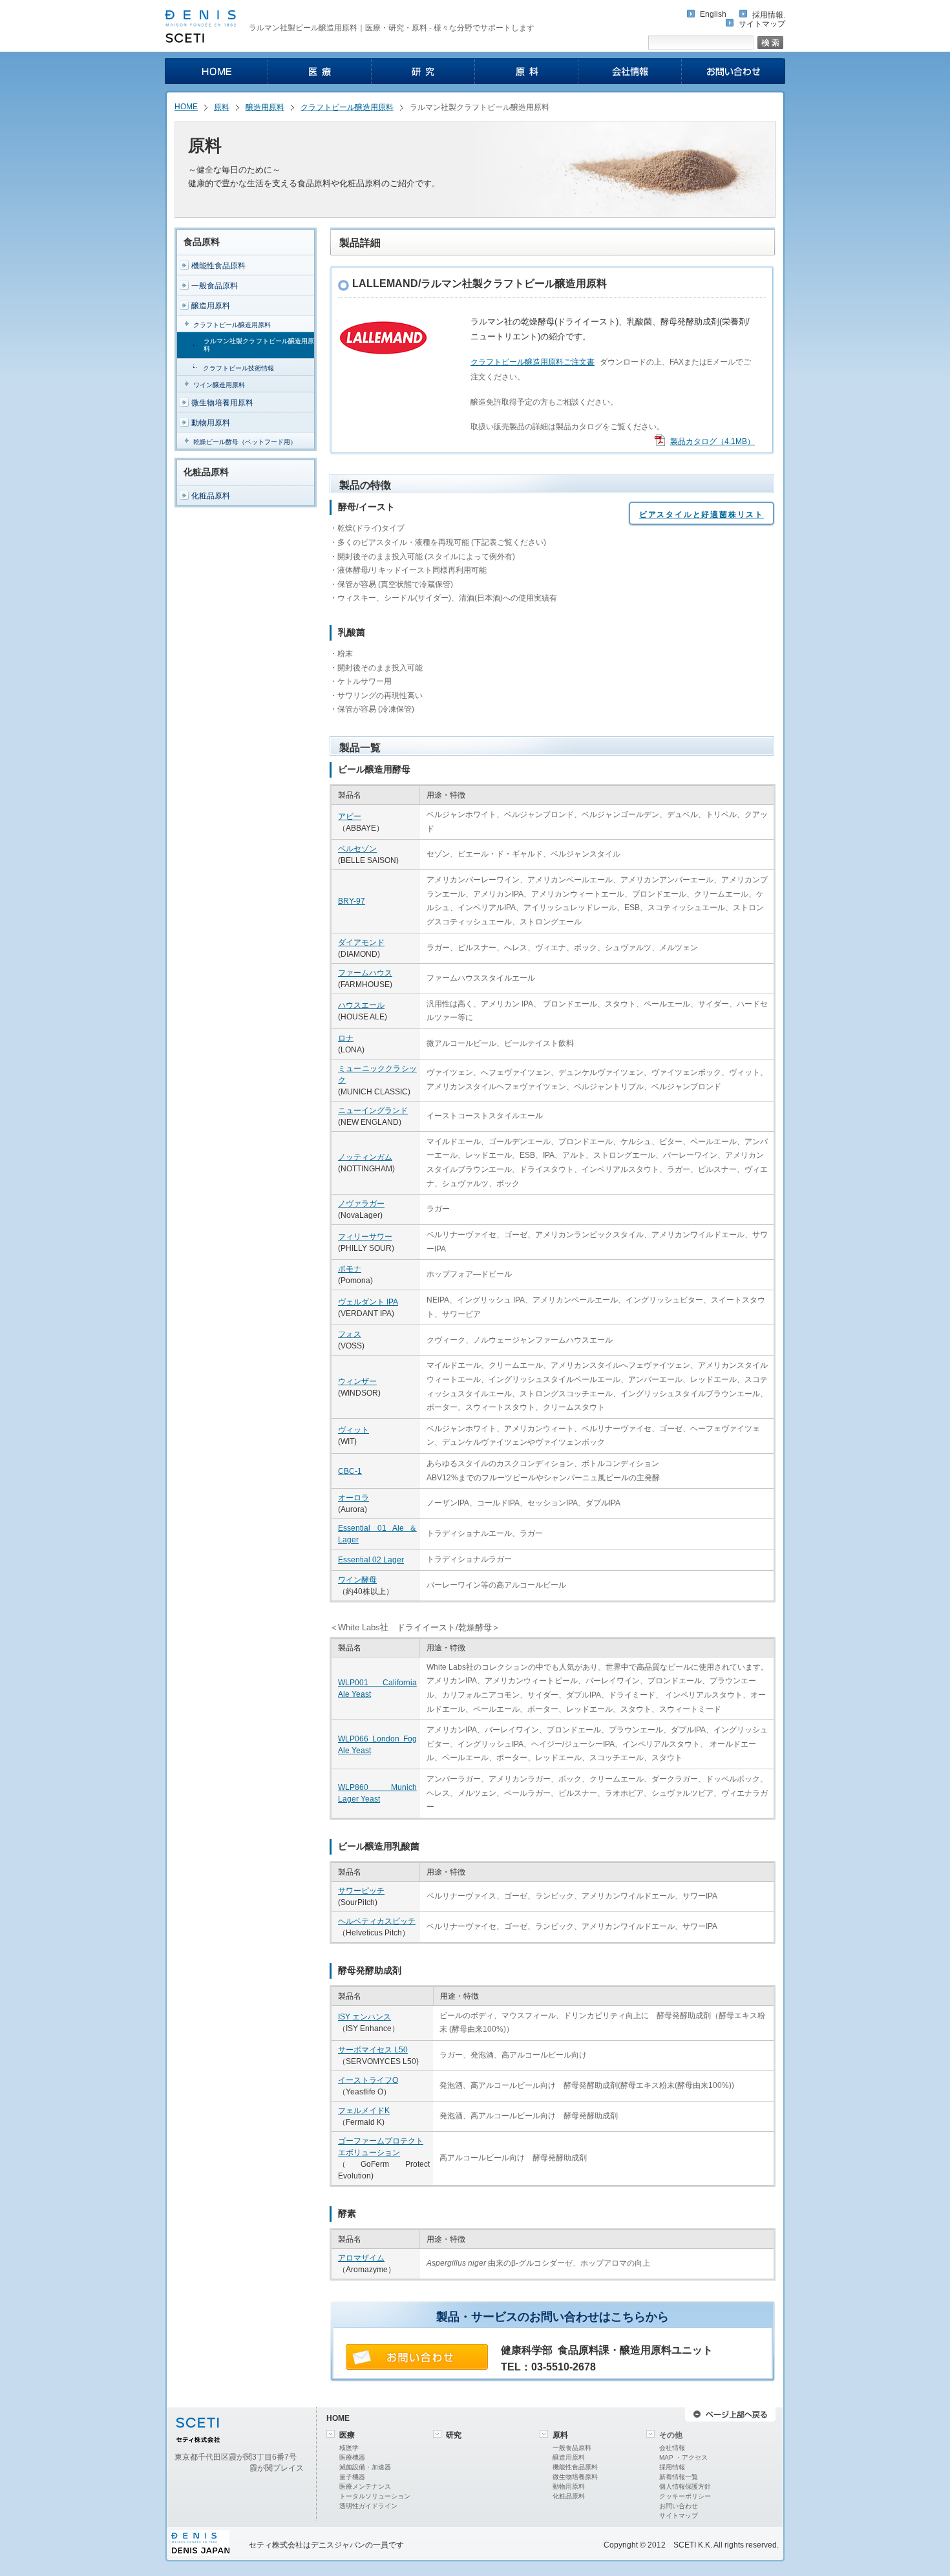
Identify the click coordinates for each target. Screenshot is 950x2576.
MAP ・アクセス (683, 2457)
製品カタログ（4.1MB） (712, 442)
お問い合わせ (679, 2506)
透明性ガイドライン (368, 2506)
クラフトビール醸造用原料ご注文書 (533, 362)
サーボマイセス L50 (373, 2050)
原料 (222, 107)
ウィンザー (357, 1381)
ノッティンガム (365, 1157)
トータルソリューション (375, 2496)
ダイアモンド (361, 942)
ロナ (346, 1038)
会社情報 (672, 2448)
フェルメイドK (364, 2111)
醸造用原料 (265, 107)
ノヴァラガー (361, 1204)
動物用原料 (211, 423)
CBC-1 (350, 1471)
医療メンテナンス (365, 2486)
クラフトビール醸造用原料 (347, 107)
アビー (350, 816)
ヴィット (354, 1430)
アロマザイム (361, 2258)
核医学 (349, 2448)
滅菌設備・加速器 (365, 2467)
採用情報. (769, 15)
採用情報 (672, 2467)
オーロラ (354, 1498)
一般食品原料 (215, 286)
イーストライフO (368, 2080)
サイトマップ (762, 24)
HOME (186, 107)
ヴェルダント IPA (368, 1302)
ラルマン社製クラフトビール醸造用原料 (259, 345)
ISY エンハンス (364, 2017)
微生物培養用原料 (222, 403)
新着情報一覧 (679, 2477)
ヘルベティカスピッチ (377, 1921)
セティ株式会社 (276, 2545)
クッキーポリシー (685, 2496)
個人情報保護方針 (685, 2486)
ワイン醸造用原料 (219, 385)
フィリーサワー (365, 1237)
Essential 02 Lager (371, 1560)
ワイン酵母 (357, 1580)
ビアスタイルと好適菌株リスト (702, 515)
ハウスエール (361, 1005)
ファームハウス (365, 973)
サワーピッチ (361, 1891)
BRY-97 (352, 901)
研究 (454, 2435)
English (713, 14)
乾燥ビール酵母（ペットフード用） (245, 442)
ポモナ (350, 1269)
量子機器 (352, 2477)
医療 (347, 2435)
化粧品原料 (211, 496)
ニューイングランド (373, 1111)
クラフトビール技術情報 (238, 368)
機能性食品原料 (218, 266)
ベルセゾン (357, 849)
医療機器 (352, 2457)
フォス (350, 1334)
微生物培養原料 (575, 2477)
